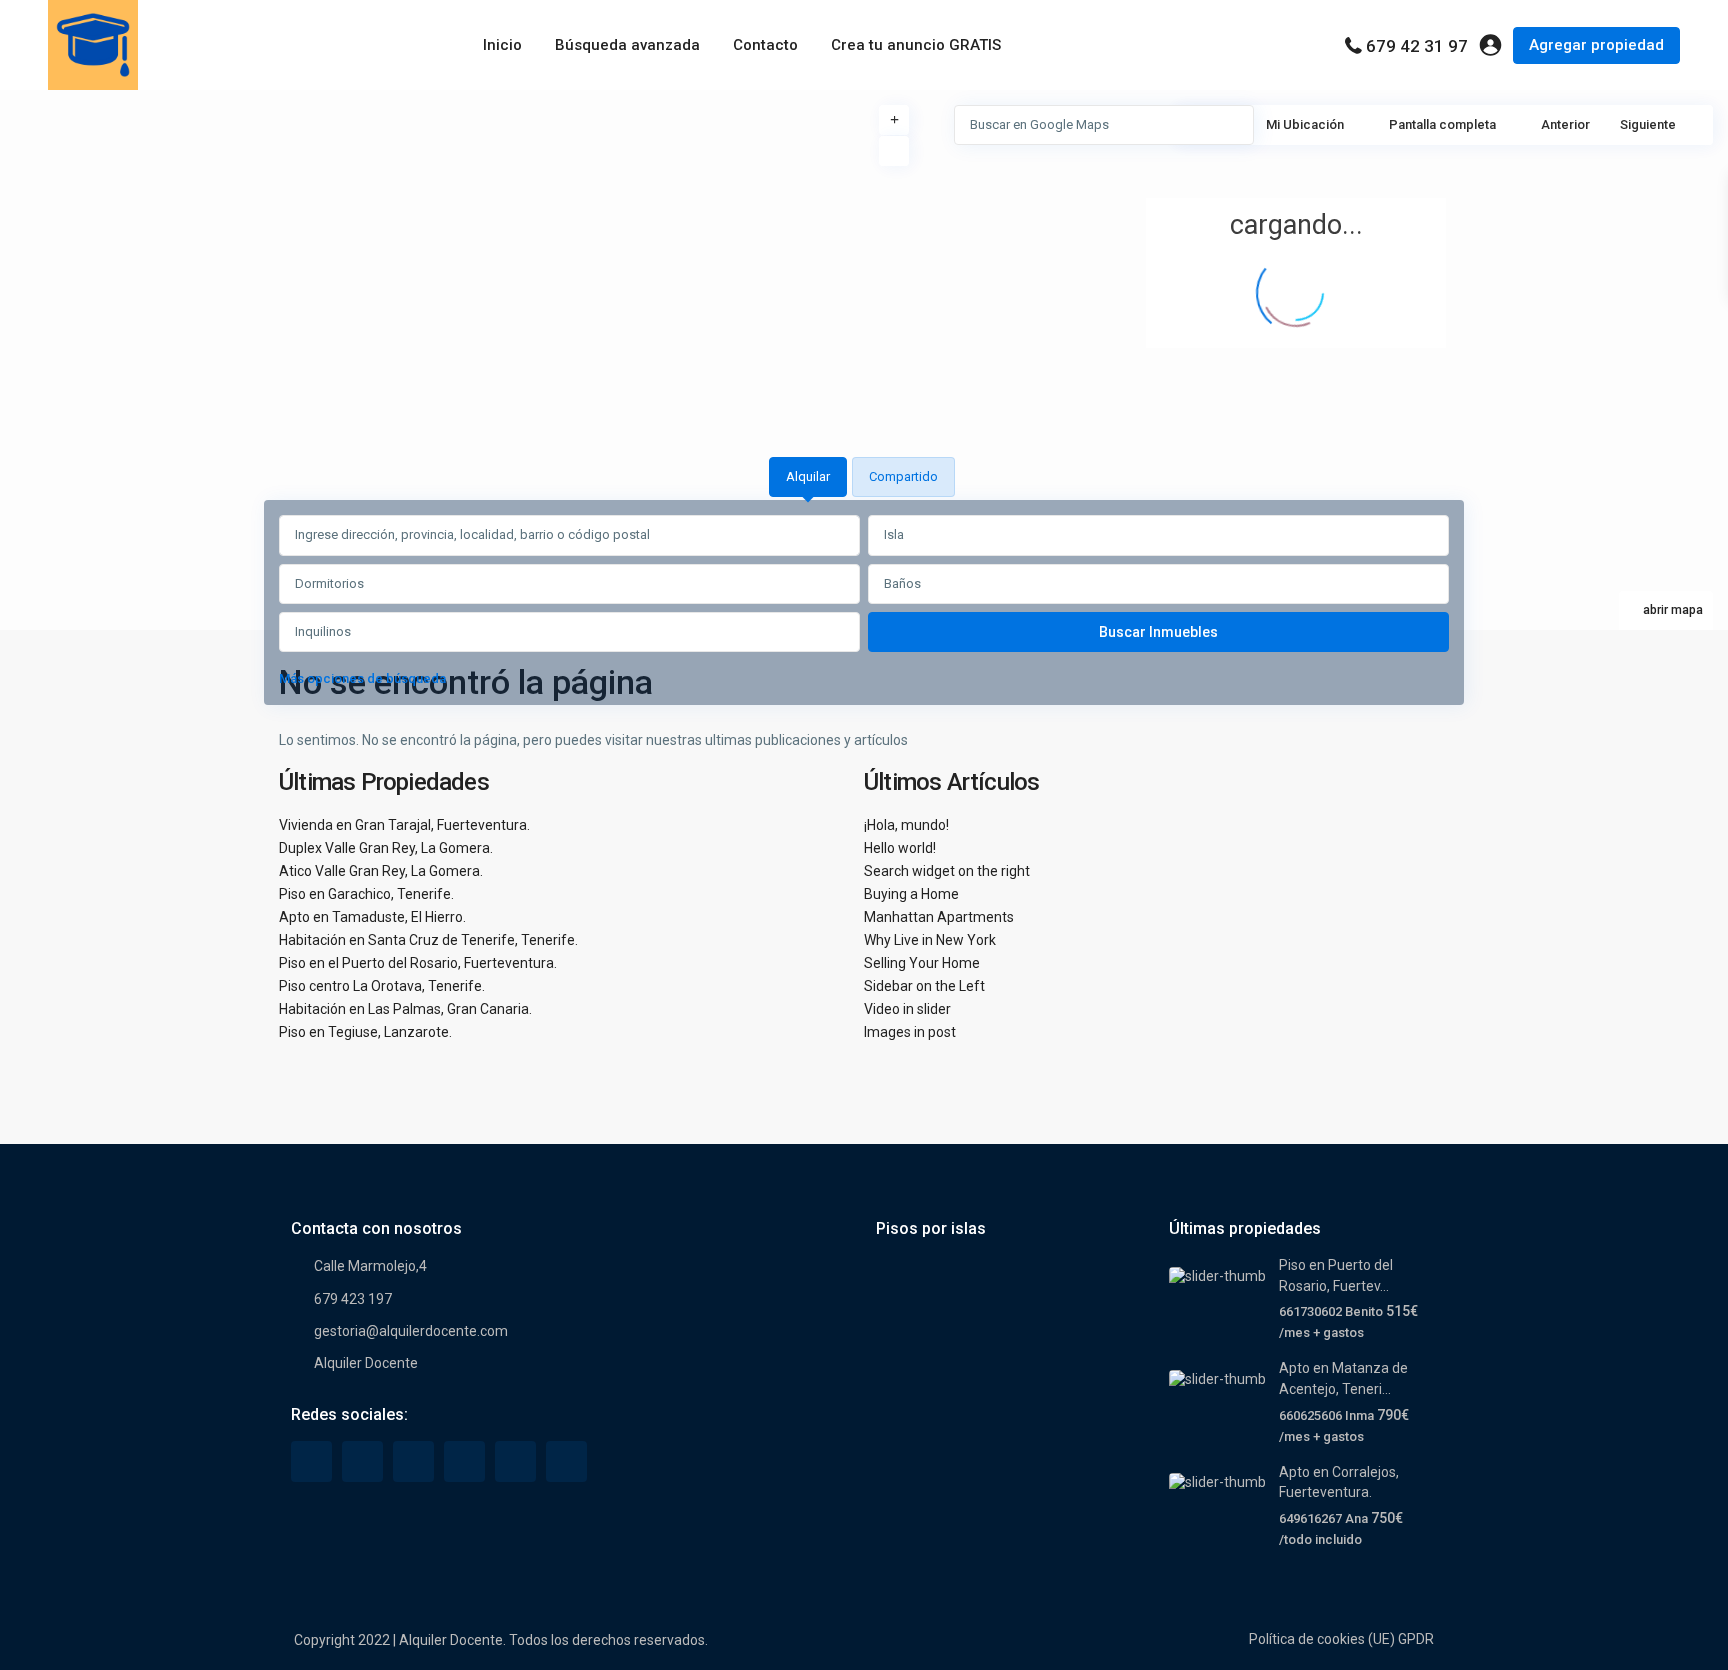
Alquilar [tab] (808, 476)
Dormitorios (329, 583)
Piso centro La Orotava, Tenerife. (382, 986)
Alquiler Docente (366, 1363)
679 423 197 (353, 1299)
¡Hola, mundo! (906, 825)
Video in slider (907, 1009)
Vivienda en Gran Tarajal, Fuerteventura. (404, 825)
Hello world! (900, 848)
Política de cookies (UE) (1322, 1639)
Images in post (910, 1032)
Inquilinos (323, 631)
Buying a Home (911, 894)
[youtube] (515, 1461)
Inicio (502, 45)
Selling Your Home (922, 963)
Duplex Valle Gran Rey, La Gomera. (386, 848)
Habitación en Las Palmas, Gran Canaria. (405, 1009)
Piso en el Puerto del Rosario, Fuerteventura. (418, 963)
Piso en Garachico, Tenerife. (366, 894)
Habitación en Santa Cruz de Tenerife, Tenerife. (428, 940)
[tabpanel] (864, 605)
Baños (902, 583)
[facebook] (311, 1461)
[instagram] (566, 1461)
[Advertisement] (432, 240)
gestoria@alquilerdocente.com (411, 1331)
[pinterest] (464, 1461)
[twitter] (362, 1461)
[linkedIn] (413, 1461)
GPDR (1416, 1639)
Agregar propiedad (1596, 45)
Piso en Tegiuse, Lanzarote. (365, 1032)
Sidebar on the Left (924, 986)
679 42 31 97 (1417, 46)
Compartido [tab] (903, 476)
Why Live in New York (930, 940)
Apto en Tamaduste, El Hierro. (372, 917)
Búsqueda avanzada (627, 45)
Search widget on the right (947, 871)
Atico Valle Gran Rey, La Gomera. (381, 871)
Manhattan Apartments (939, 917)
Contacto (765, 45)
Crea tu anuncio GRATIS (916, 45)
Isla (894, 534)
